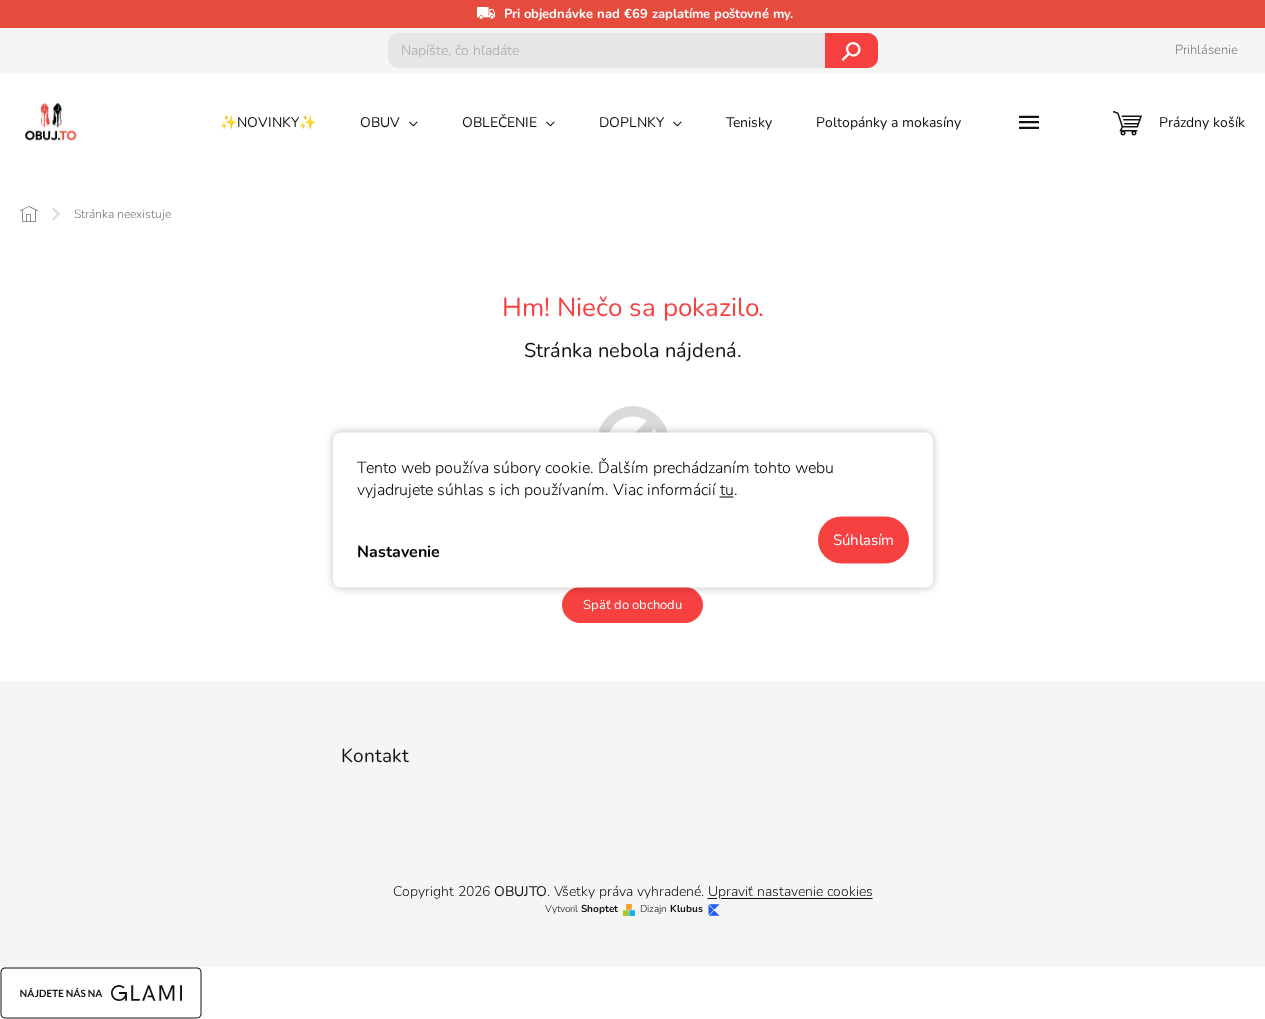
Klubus (686, 909)
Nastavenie (398, 552)
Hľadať (851, 50)
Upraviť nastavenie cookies (790, 891)
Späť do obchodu (632, 605)
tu (727, 489)
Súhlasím (863, 539)
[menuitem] (268, 123)
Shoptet (599, 909)
